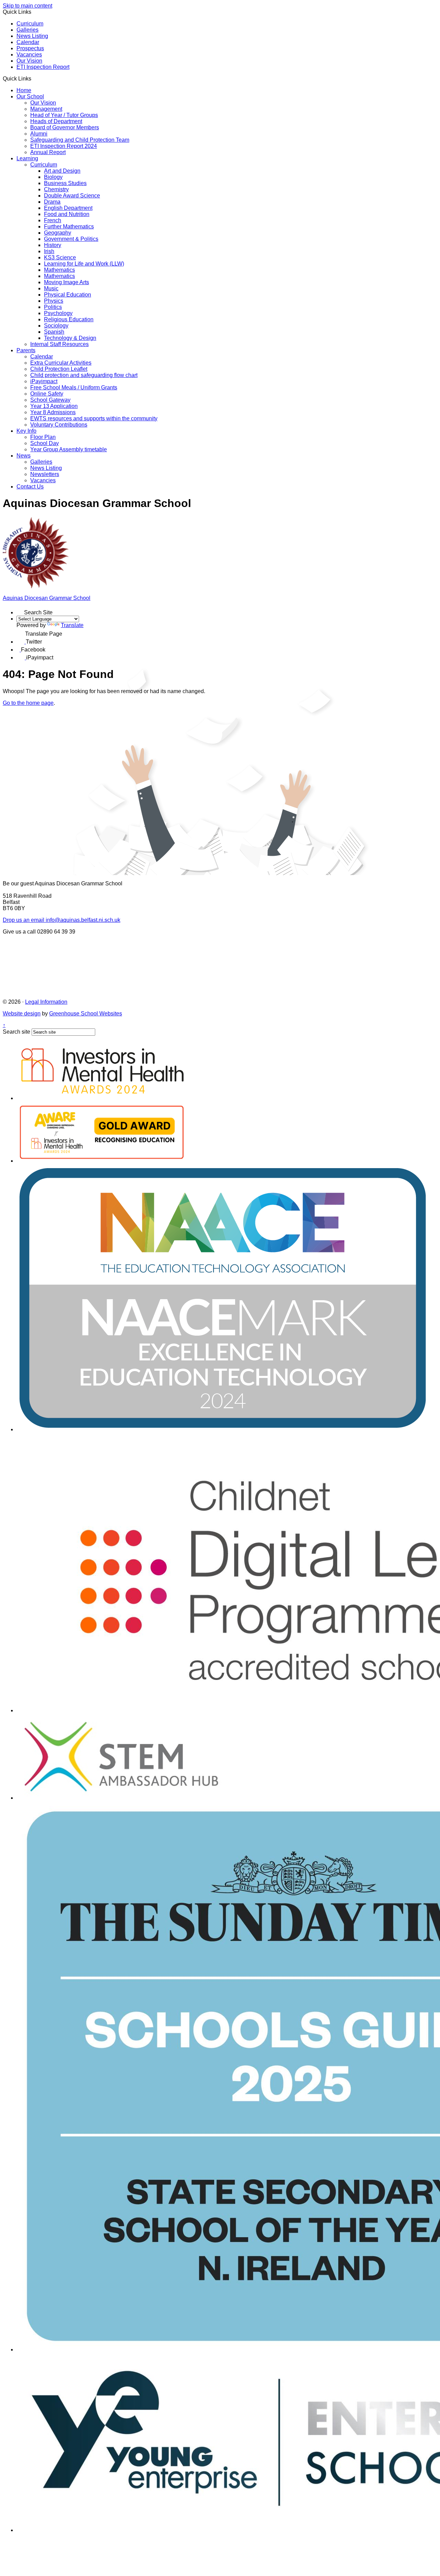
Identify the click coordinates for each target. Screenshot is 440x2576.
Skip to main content (27, 6)
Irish (49, 251)
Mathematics (59, 270)
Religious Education (69, 319)
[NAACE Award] (223, 1429)
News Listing (32, 36)
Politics (53, 307)
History (53, 245)
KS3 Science (60, 257)
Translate (72, 625)
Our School (30, 96)
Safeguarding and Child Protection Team (80, 140)
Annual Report (48, 152)
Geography (58, 233)
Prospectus (30, 48)
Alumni (39, 134)
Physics (54, 301)
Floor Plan (43, 437)
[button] (34, 78)
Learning (27, 158)
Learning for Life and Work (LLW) (84, 264)
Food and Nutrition (67, 214)
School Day (45, 443)
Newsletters (45, 474)
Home (24, 90)
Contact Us (30, 487)
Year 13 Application (54, 406)
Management (46, 109)
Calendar (28, 42)
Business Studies (65, 183)
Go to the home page (28, 703)
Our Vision (29, 61)
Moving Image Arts (67, 282)
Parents (26, 350)
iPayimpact (44, 381)
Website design (22, 1014)
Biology (53, 177)
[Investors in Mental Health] (102, 1098)
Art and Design (62, 171)
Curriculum (30, 24)
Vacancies (29, 55)
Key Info (26, 431)
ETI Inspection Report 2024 (64, 146)
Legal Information (46, 1002)
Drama (52, 202)
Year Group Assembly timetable (69, 449)
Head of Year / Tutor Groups (64, 115)
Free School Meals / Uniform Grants (74, 387)
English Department (68, 208)
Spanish (54, 332)
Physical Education (68, 295)
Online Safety (47, 394)
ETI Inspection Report (43, 67)
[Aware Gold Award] (102, 1161)
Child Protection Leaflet (59, 369)
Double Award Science (72, 196)
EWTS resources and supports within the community (94, 418)
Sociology (56, 326)
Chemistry (56, 189)
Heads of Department (56, 121)
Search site (16, 1032)
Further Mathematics (69, 227)
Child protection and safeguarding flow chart (84, 375)
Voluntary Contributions (59, 425)
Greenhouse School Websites (86, 1014)
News (24, 456)
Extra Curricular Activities (61, 363)
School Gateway (50, 400)
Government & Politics (71, 239)
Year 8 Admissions (53, 412)
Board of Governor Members (65, 127)
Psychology (58, 313)
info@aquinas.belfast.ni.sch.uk (62, 920)
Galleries (27, 30)
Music (51, 288)
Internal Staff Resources (59, 344)
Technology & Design (70, 338)
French (53, 220)
